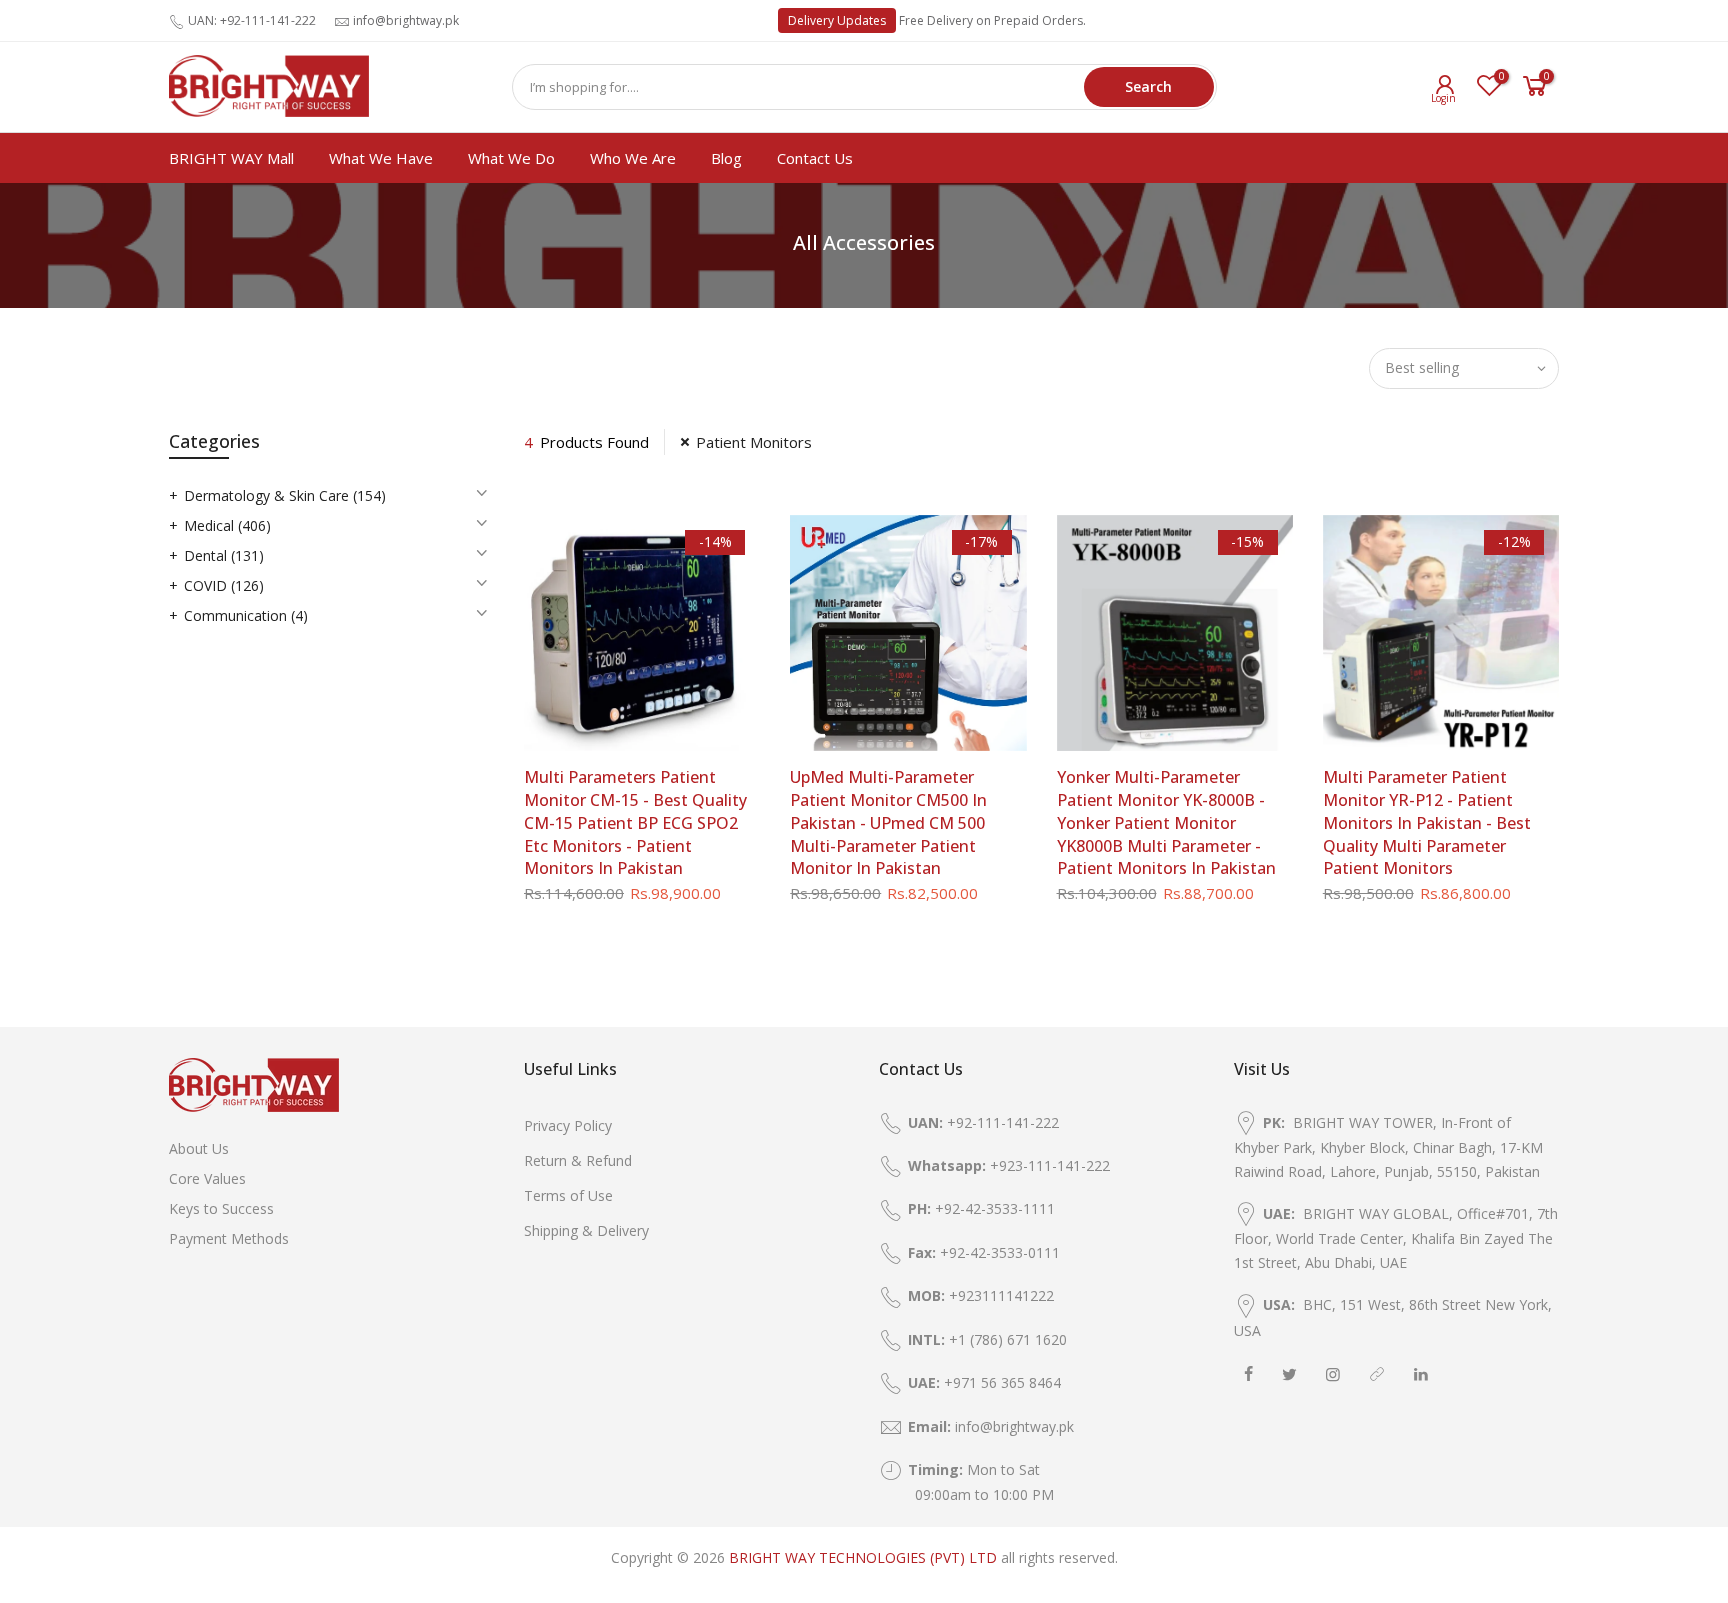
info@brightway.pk (406, 20)
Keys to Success (221, 1208)
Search (1148, 86)
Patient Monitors (754, 442)
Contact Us (815, 158)
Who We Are (633, 158)
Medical (227, 525)
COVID (224, 585)
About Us (199, 1148)
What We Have (381, 158)
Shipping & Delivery (586, 1230)
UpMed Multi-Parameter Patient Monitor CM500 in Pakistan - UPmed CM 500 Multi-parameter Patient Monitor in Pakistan (888, 822)
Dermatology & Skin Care (285, 495)
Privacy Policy (568, 1125)
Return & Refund (578, 1160)
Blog (726, 158)
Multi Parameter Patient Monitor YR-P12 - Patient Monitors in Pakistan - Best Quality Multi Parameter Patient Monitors (1427, 822)
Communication (246, 615)
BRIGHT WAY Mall (231, 158)
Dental (224, 555)
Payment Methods (229, 1238)
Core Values (207, 1178)
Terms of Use (568, 1195)
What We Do (511, 158)
